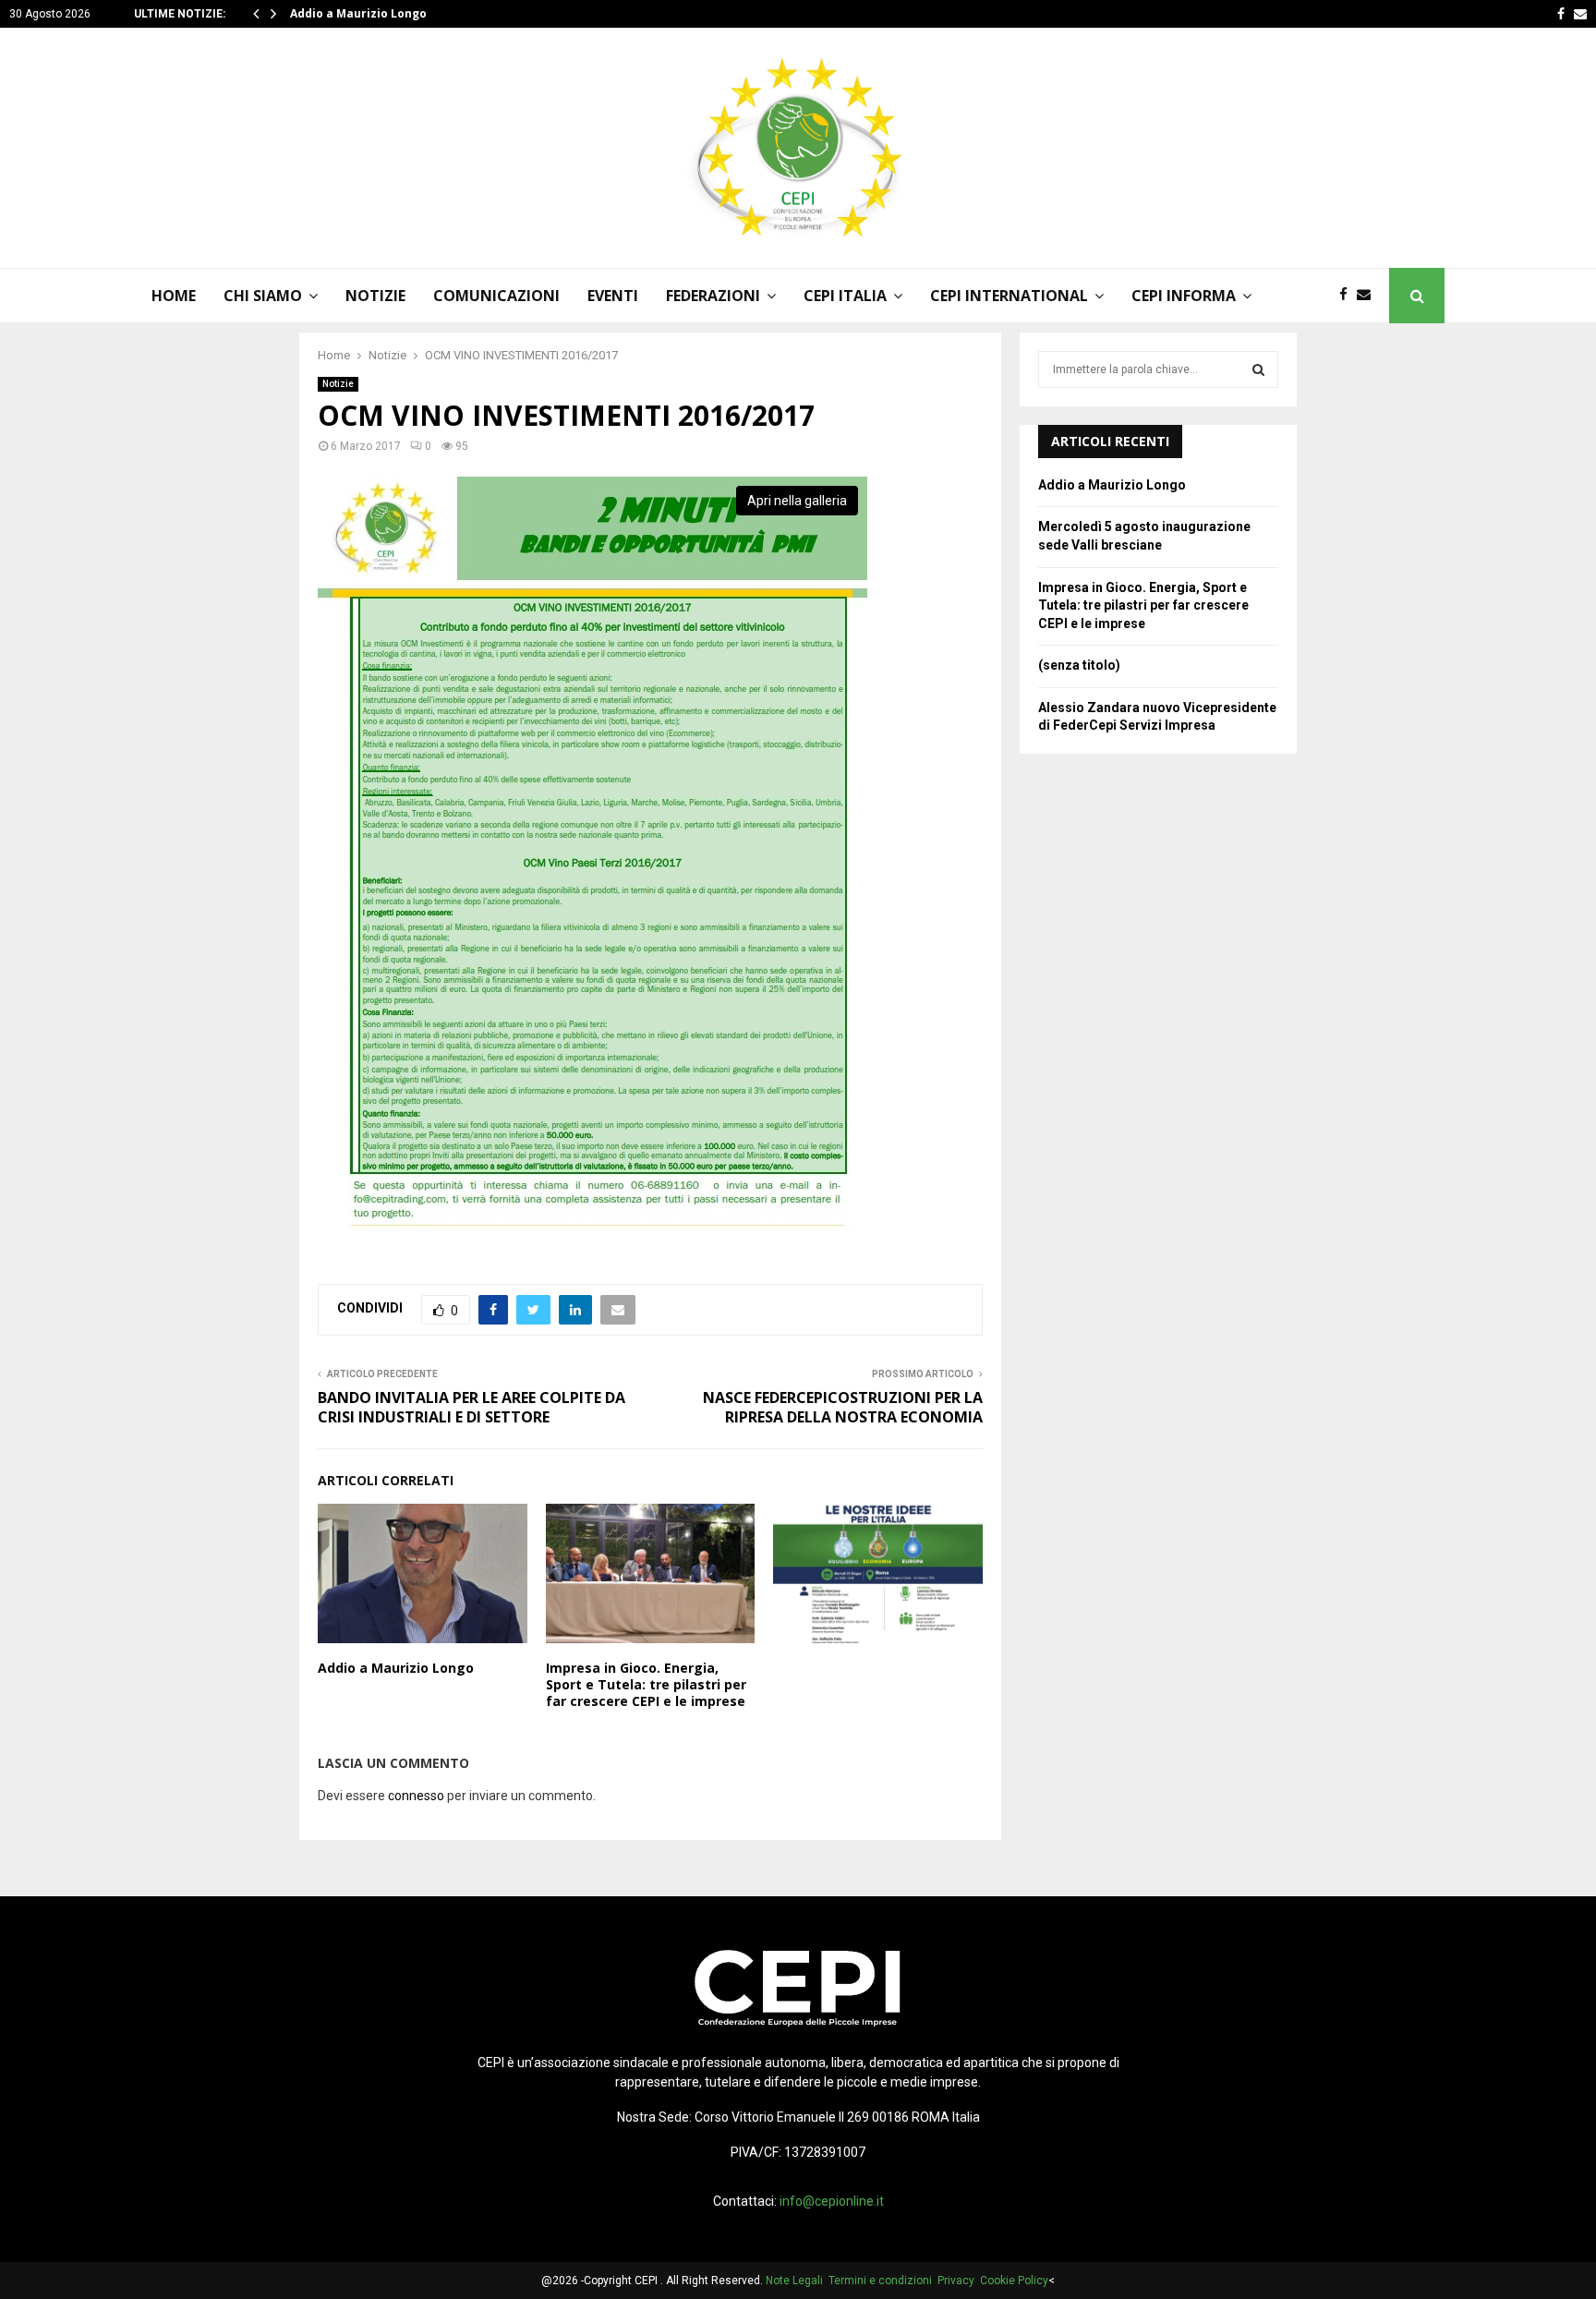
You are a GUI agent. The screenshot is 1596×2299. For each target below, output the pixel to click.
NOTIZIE (375, 296)
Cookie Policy (1014, 2281)
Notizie (338, 384)
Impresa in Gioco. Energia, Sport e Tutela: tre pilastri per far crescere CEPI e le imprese (646, 1684)
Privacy (959, 2281)
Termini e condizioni (883, 2281)
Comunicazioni (496, 296)
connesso (416, 1796)
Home (174, 296)
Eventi (613, 296)
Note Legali (797, 2281)
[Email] (1368, 295)
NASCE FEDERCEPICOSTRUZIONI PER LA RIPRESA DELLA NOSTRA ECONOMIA (843, 1407)
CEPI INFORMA (1184, 296)
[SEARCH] (1258, 369)
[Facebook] (1348, 295)
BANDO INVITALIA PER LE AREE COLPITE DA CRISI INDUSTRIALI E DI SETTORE (472, 1407)
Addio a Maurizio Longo (358, 13)
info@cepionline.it (832, 2201)
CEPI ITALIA (845, 296)
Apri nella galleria (797, 501)
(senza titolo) (1079, 665)
